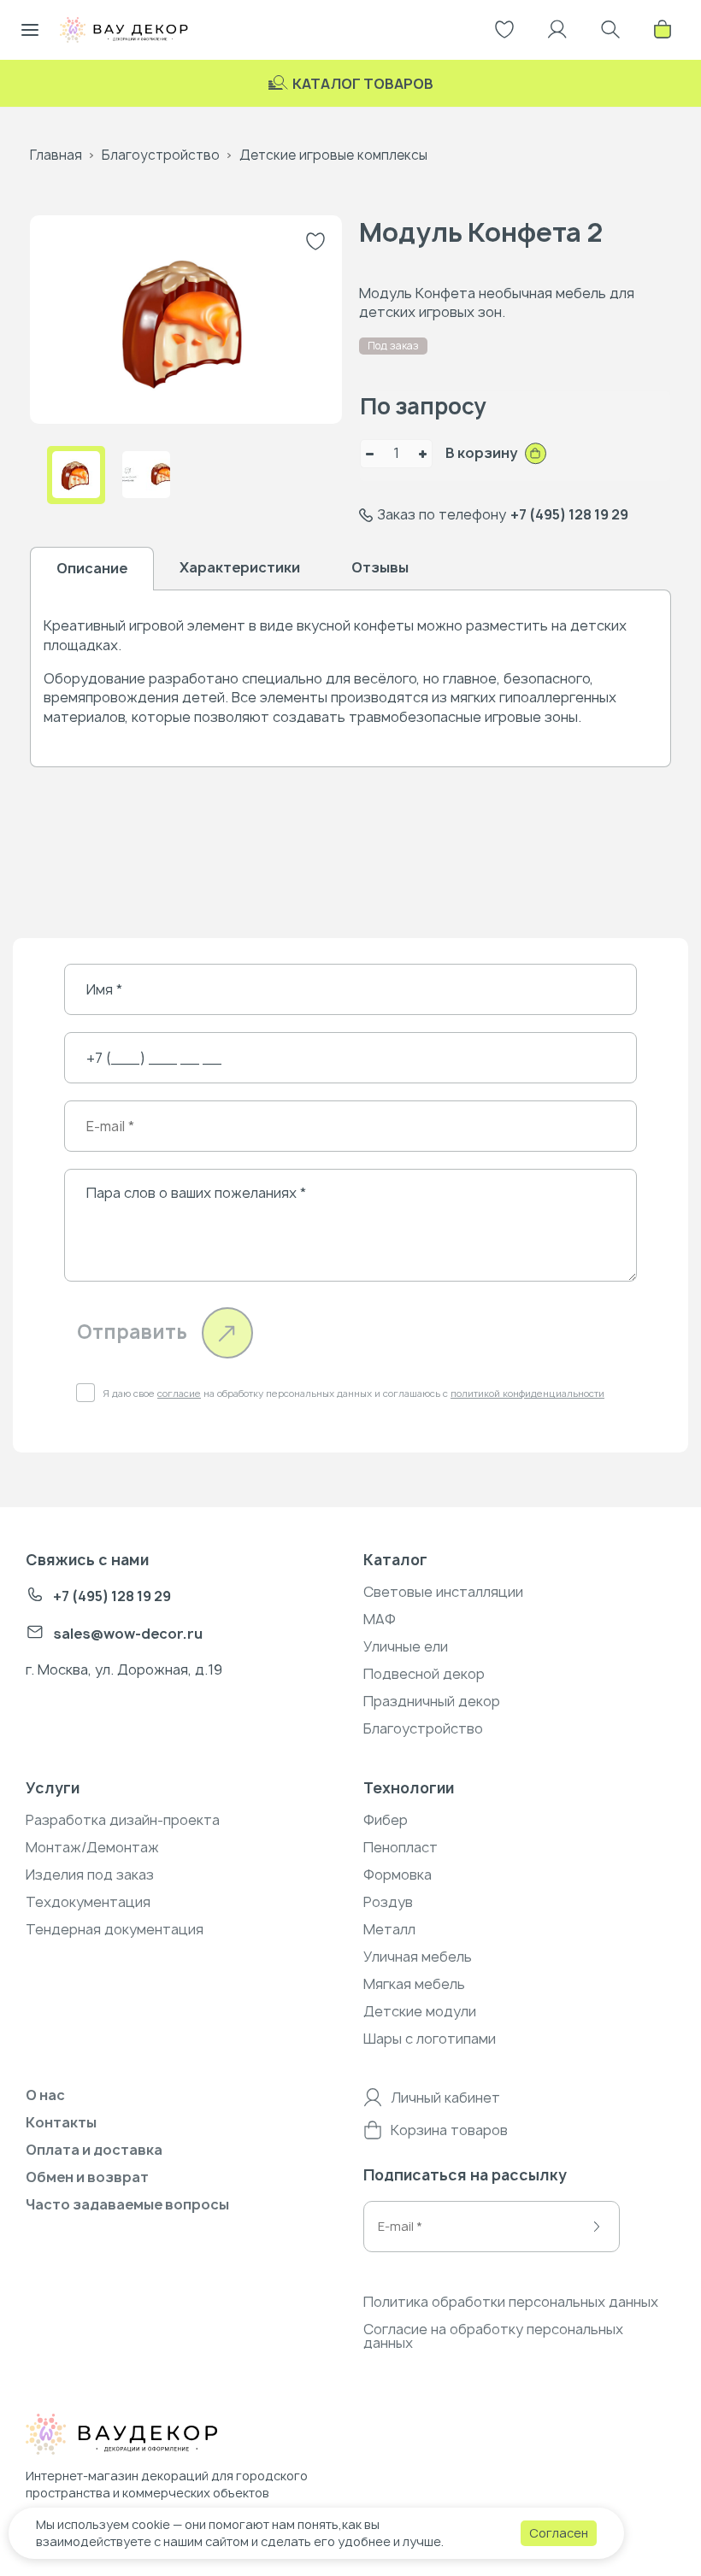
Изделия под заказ (90, 1875)
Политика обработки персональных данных (511, 2302)
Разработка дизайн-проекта (123, 1820)
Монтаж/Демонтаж (92, 1847)
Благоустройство (161, 155)
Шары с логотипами (430, 2039)
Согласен (559, 2533)
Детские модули (420, 2011)
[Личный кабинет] (557, 30)
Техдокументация (88, 1902)
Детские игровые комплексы (333, 155)
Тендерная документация (115, 1929)
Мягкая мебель (414, 1984)
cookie (151, 2524)
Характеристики (240, 567)
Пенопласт (401, 1847)
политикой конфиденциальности (527, 1393)
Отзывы (380, 567)
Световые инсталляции (443, 1592)
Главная (56, 155)
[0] (663, 30)
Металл (389, 1929)
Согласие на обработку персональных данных (493, 2336)
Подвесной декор (424, 1674)
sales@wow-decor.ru (128, 1634)
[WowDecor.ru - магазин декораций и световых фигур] (157, 2437)
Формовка (398, 1875)
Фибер (386, 1820)
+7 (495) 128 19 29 (569, 514)
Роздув (388, 1902)
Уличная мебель (418, 1957)
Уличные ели (406, 1646)
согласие (179, 1393)
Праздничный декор (432, 1701)
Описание (92, 568)
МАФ (380, 1619)
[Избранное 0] (504, 30)
